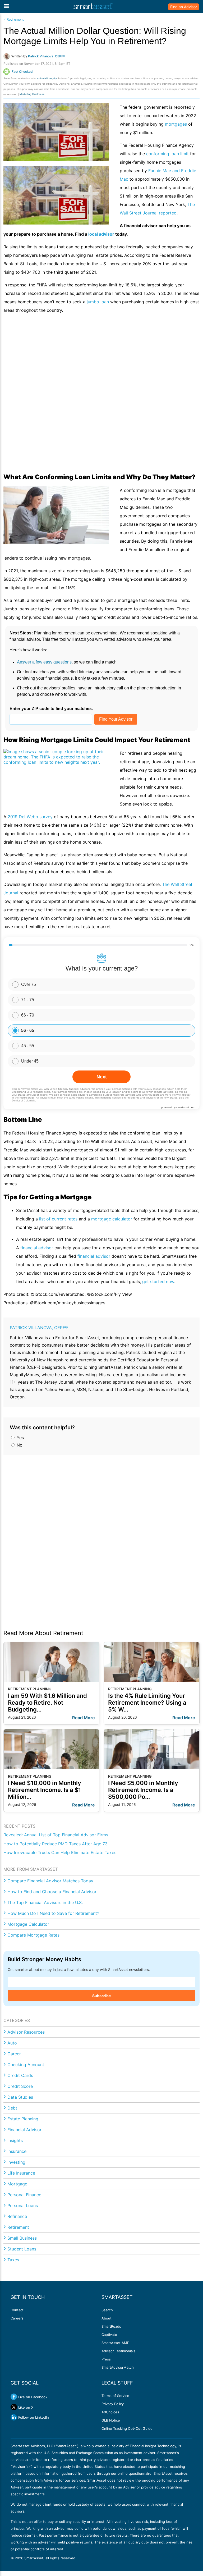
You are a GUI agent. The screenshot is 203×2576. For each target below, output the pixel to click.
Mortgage (17, 2184)
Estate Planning (23, 2119)
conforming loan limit (167, 154)
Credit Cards (20, 2075)
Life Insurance (21, 2173)
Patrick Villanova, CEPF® (39, 1328)
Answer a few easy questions (44, 662)
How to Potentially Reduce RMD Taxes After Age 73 (56, 1844)
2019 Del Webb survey (30, 817)
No (19, 1445)
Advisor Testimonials (118, 2351)
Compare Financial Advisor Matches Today (50, 1881)
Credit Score (20, 2086)
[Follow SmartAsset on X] (14, 2407)
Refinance (17, 2216)
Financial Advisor (24, 2130)
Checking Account (26, 2065)
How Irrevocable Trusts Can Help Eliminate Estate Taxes (60, 1852)
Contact (17, 2310)
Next (102, 1077)
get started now (158, 1282)
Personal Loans (23, 2206)
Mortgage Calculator (28, 1924)
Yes (20, 1438)
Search (107, 2310)
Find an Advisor (184, 7)
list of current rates (58, 1219)
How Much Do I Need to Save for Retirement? (53, 1913)
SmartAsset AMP (115, 2343)
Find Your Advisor (116, 719)
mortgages (176, 124)
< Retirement (14, 19)
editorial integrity (47, 78)
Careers (17, 2318)
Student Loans (22, 2249)
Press (106, 2359)
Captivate (109, 2335)
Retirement (18, 2227)
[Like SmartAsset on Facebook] (14, 2397)
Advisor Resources (26, 2032)
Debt (12, 2108)
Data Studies (20, 2097)
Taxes (13, 2260)
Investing (16, 2162)
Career (14, 2054)
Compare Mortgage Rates (33, 1935)
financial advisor (37, 1248)
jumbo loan (98, 302)
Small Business (22, 2238)
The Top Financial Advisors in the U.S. (45, 1902)
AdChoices (110, 2412)
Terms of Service (115, 2396)
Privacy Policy (113, 2404)
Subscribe (101, 1996)
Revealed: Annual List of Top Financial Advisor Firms (56, 1835)
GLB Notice (111, 2420)
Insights (15, 2140)
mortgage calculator (112, 1219)
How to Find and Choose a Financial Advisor (52, 1892)
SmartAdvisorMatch (118, 2367)
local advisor (101, 234)
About (107, 2318)
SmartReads (111, 2326)
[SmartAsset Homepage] (93, 7)
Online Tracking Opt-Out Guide (127, 2428)
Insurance (17, 2151)
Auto (12, 2043)
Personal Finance (24, 2195)
